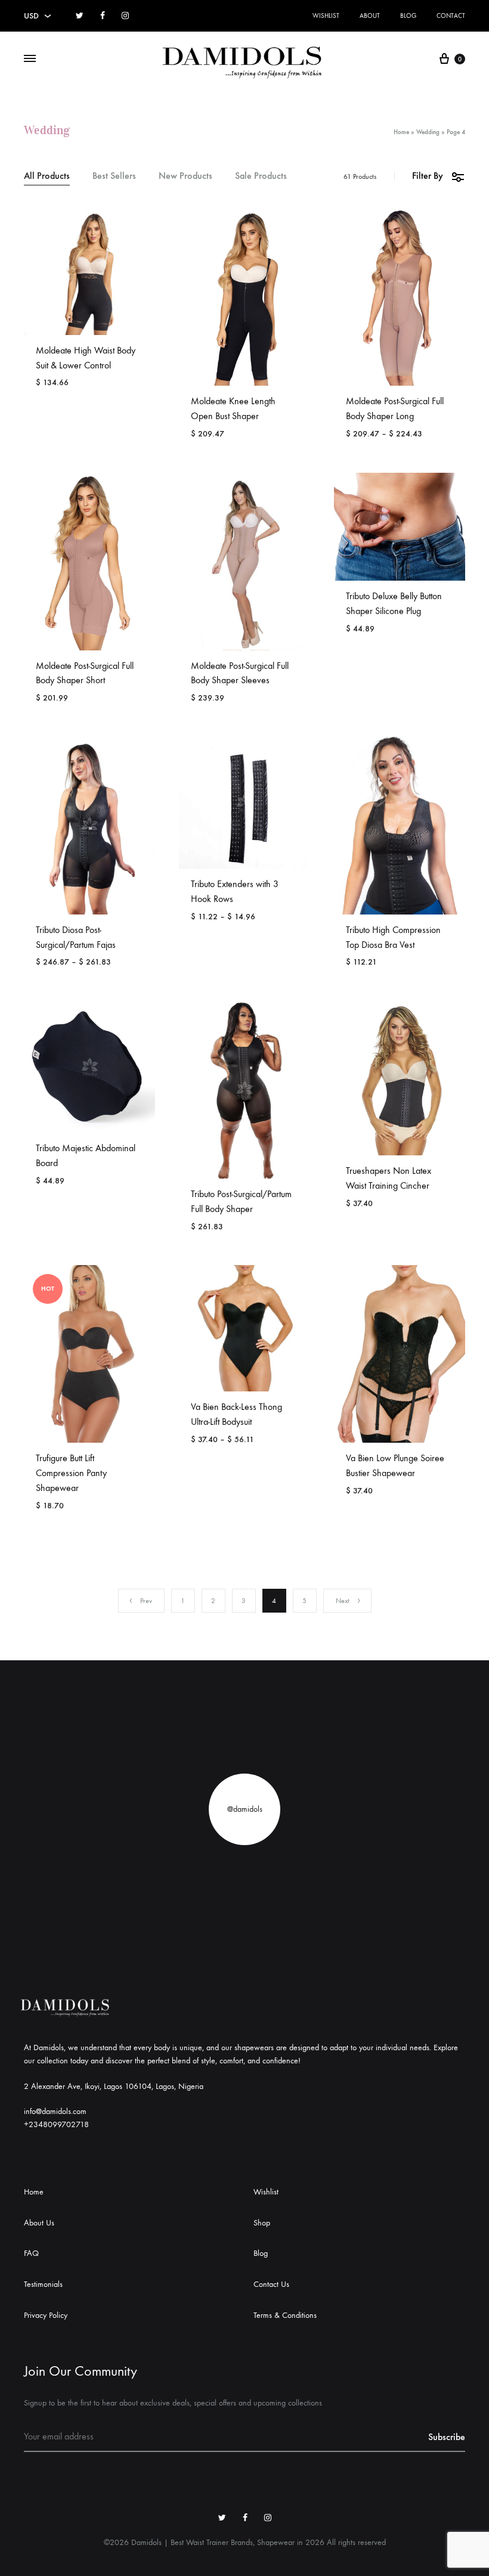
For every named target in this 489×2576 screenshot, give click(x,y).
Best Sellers (114, 176)
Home (401, 132)
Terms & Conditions (285, 2315)
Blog (408, 16)
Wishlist (326, 16)
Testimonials (43, 2284)
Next (343, 1601)
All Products (47, 176)
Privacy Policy (46, 2315)
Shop (262, 2223)
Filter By (428, 176)
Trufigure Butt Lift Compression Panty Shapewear (71, 1473)
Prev (146, 1601)
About (370, 16)
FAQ (31, 2253)
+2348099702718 (56, 2124)
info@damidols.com (55, 2111)
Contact (451, 16)
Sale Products (261, 176)
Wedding (428, 132)
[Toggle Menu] (30, 59)
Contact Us (271, 2284)
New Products (185, 176)
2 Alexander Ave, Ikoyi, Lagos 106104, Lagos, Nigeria (114, 2086)
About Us (39, 2223)
